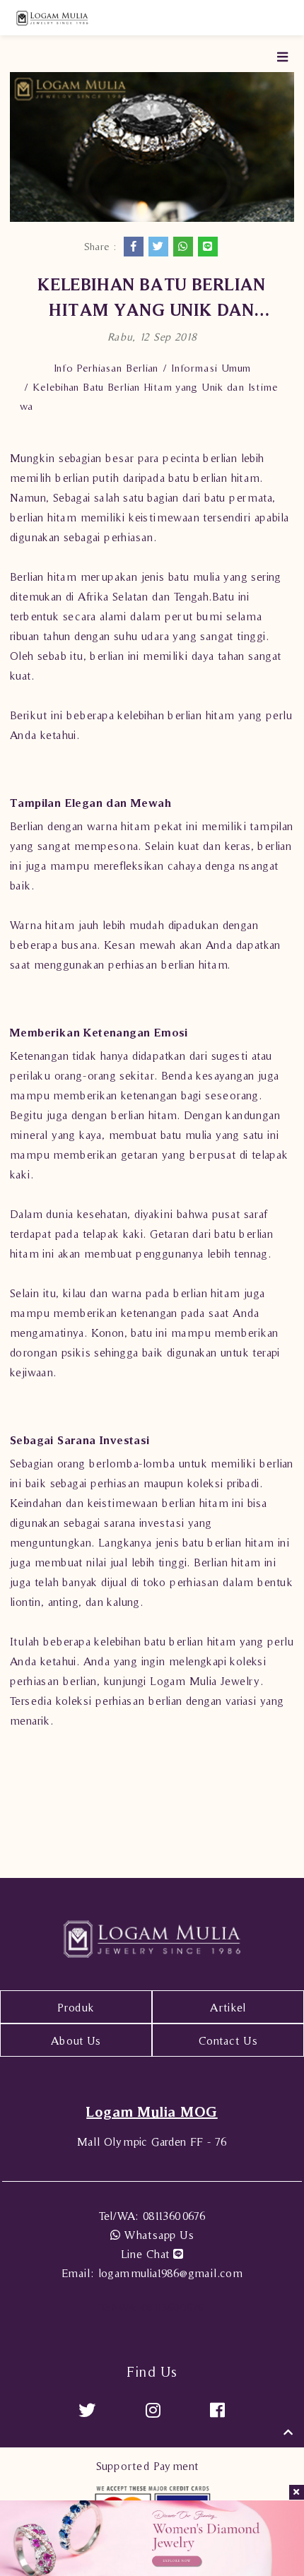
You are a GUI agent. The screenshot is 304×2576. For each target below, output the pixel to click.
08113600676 (152, 2216)
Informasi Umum (211, 368)
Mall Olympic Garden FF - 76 (152, 2141)
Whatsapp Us (157, 2235)
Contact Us (228, 2040)
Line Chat (147, 2254)
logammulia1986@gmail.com (152, 2273)
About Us (76, 2040)
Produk (76, 2007)
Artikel (228, 2007)
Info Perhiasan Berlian (106, 368)
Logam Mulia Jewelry (205, 1681)
